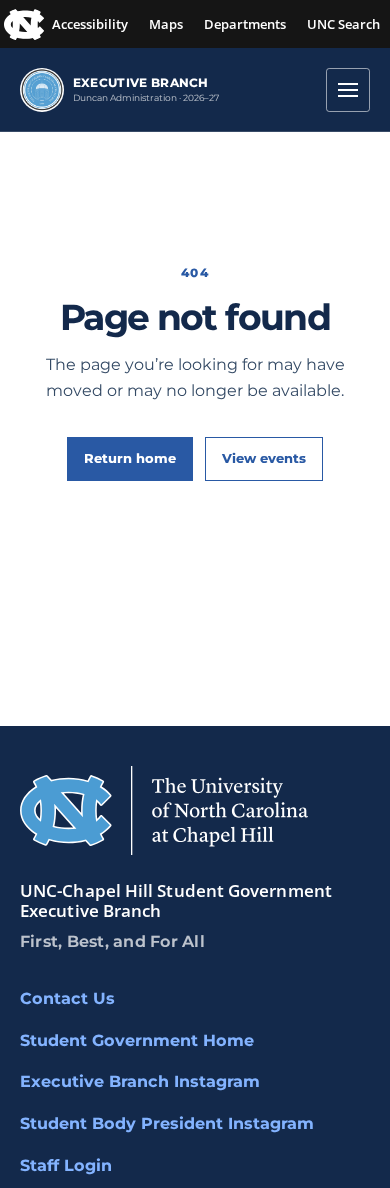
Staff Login (66, 1165)
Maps (166, 24)
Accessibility (90, 24)
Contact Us (67, 998)
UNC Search (343, 24)
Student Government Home (137, 1040)
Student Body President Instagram (167, 1123)
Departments (245, 24)
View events (264, 458)
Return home (130, 458)
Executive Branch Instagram (140, 1081)
